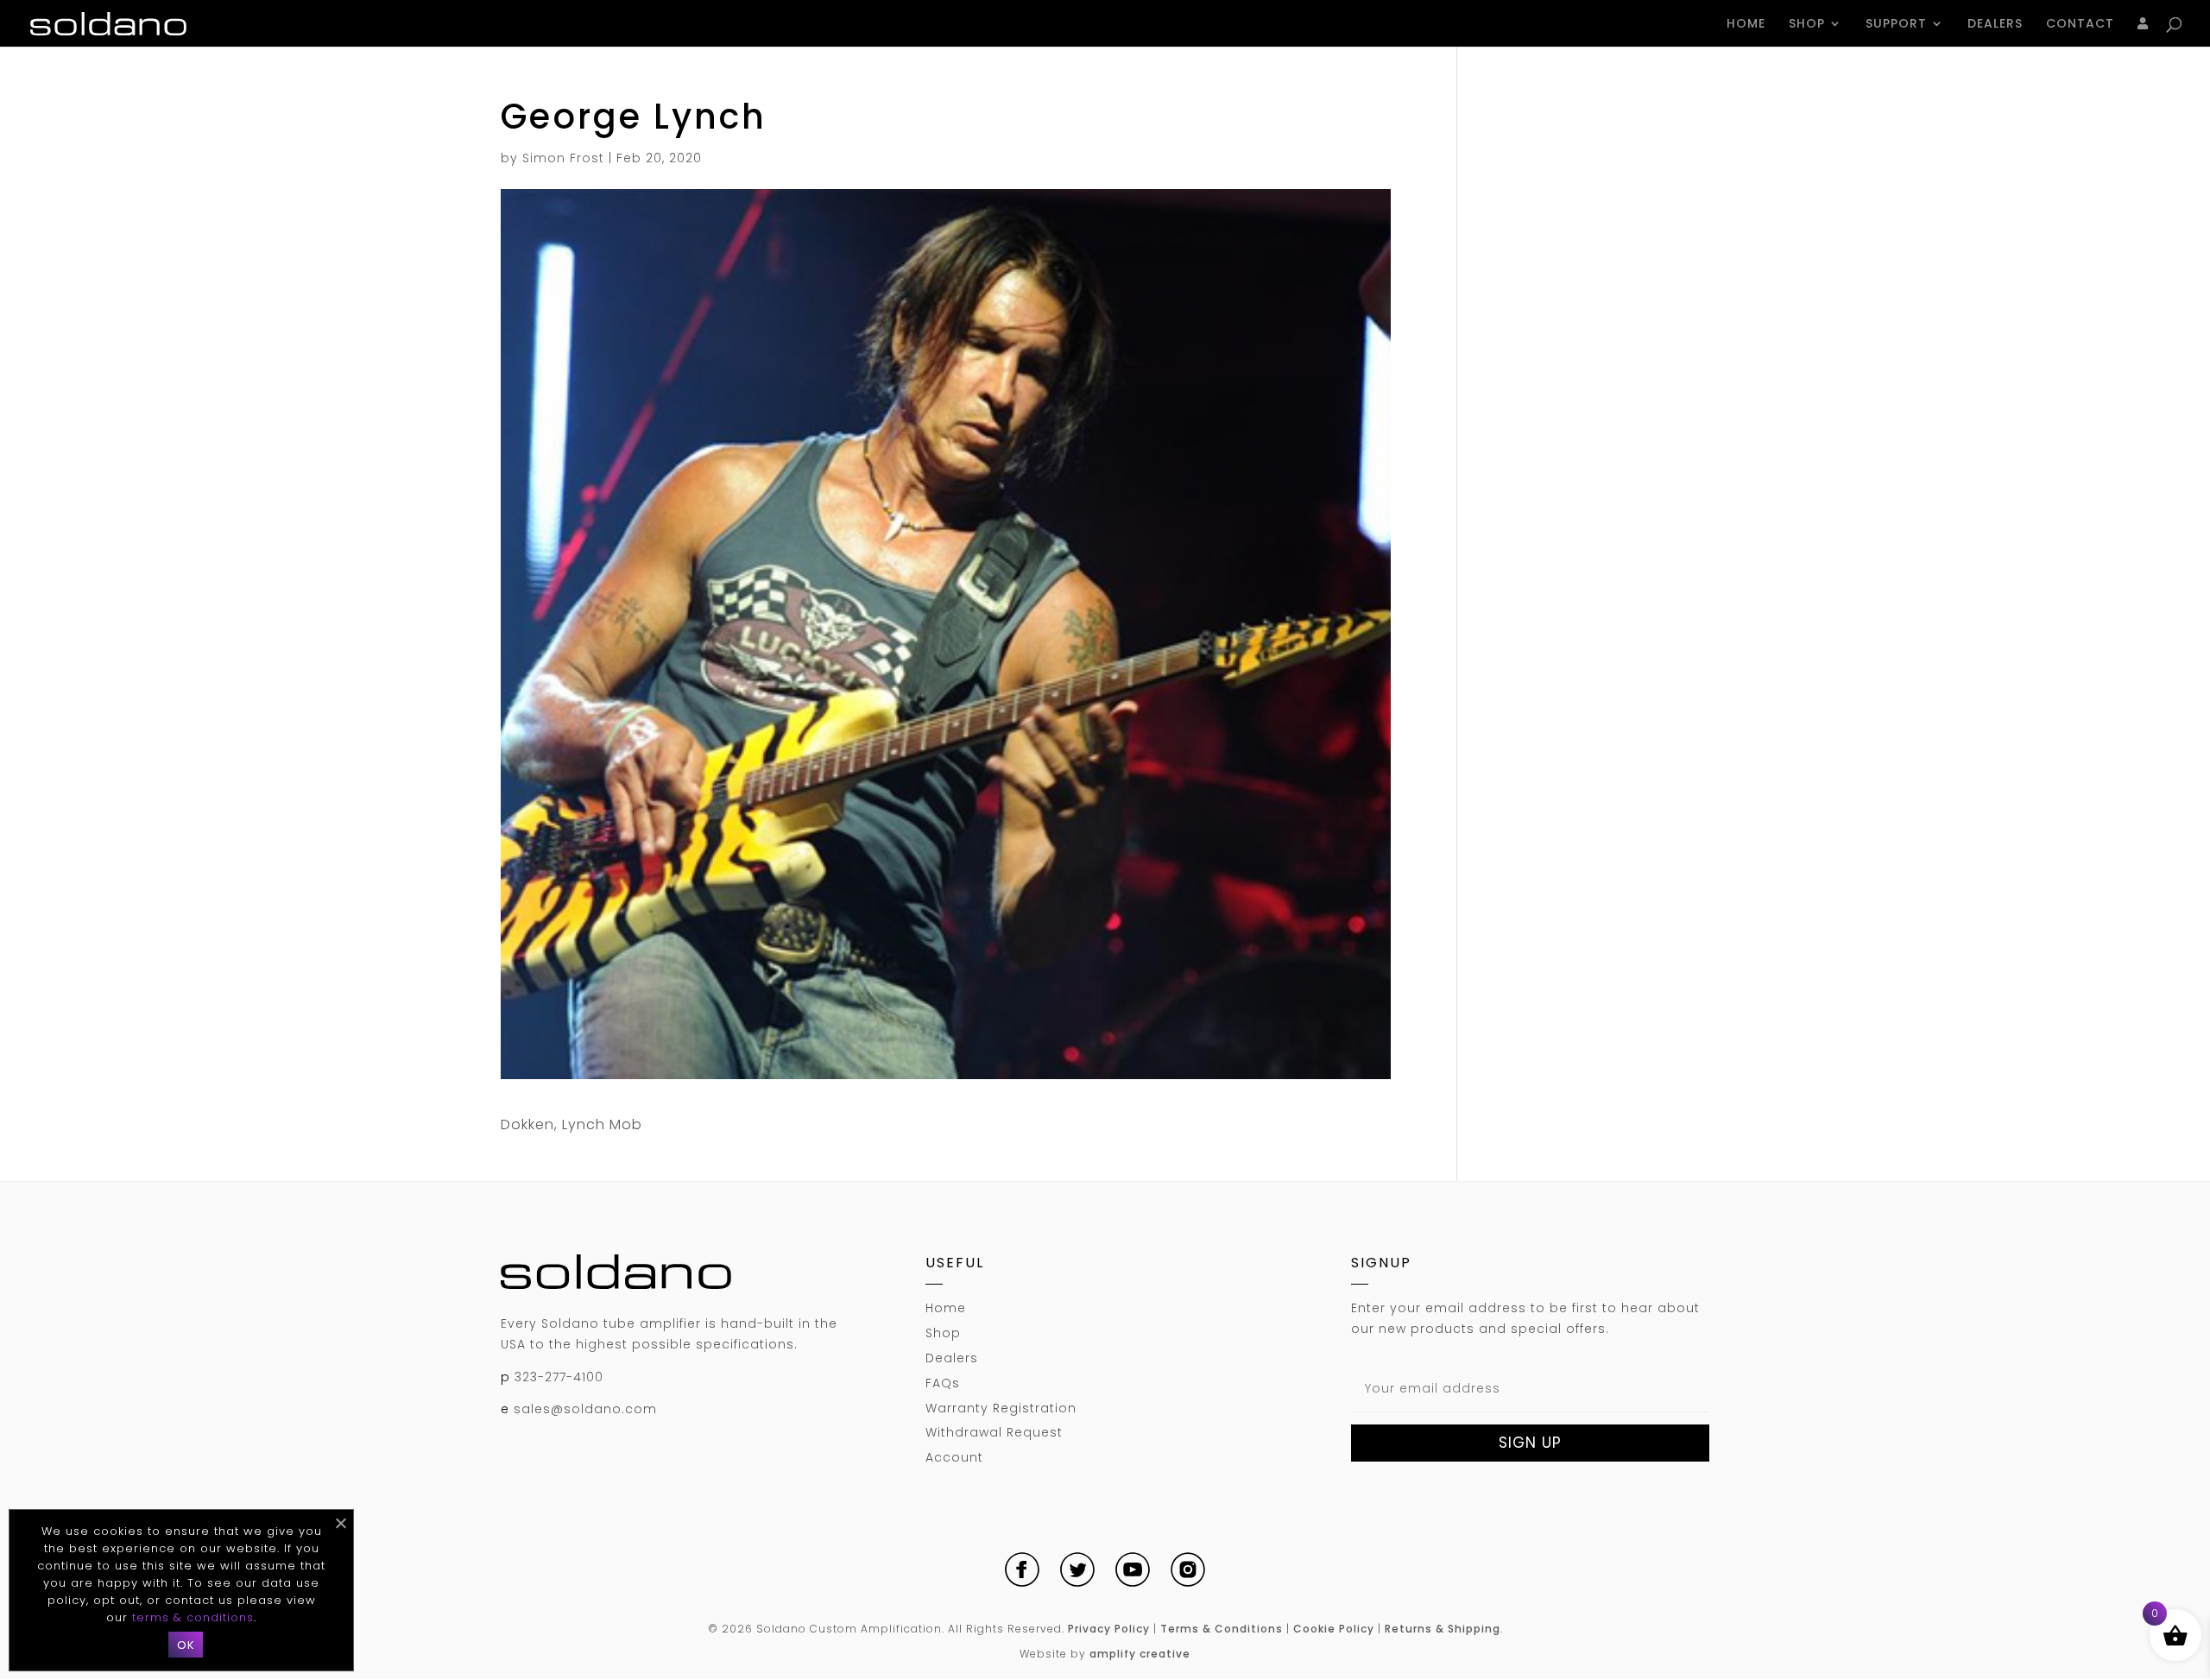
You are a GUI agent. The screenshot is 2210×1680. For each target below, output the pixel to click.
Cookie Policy (1334, 1629)
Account (954, 1457)
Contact (2080, 25)
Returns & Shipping (1443, 1629)
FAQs (943, 1383)
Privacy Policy (1109, 1629)
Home (1746, 25)
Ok (186, 1645)
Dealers (1995, 25)
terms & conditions (193, 1617)
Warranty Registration (1001, 1408)
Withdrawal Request (994, 1432)
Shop (1807, 25)
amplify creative (1140, 1654)
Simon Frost (563, 158)
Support (1896, 25)
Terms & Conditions (1222, 1629)
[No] (340, 1523)
